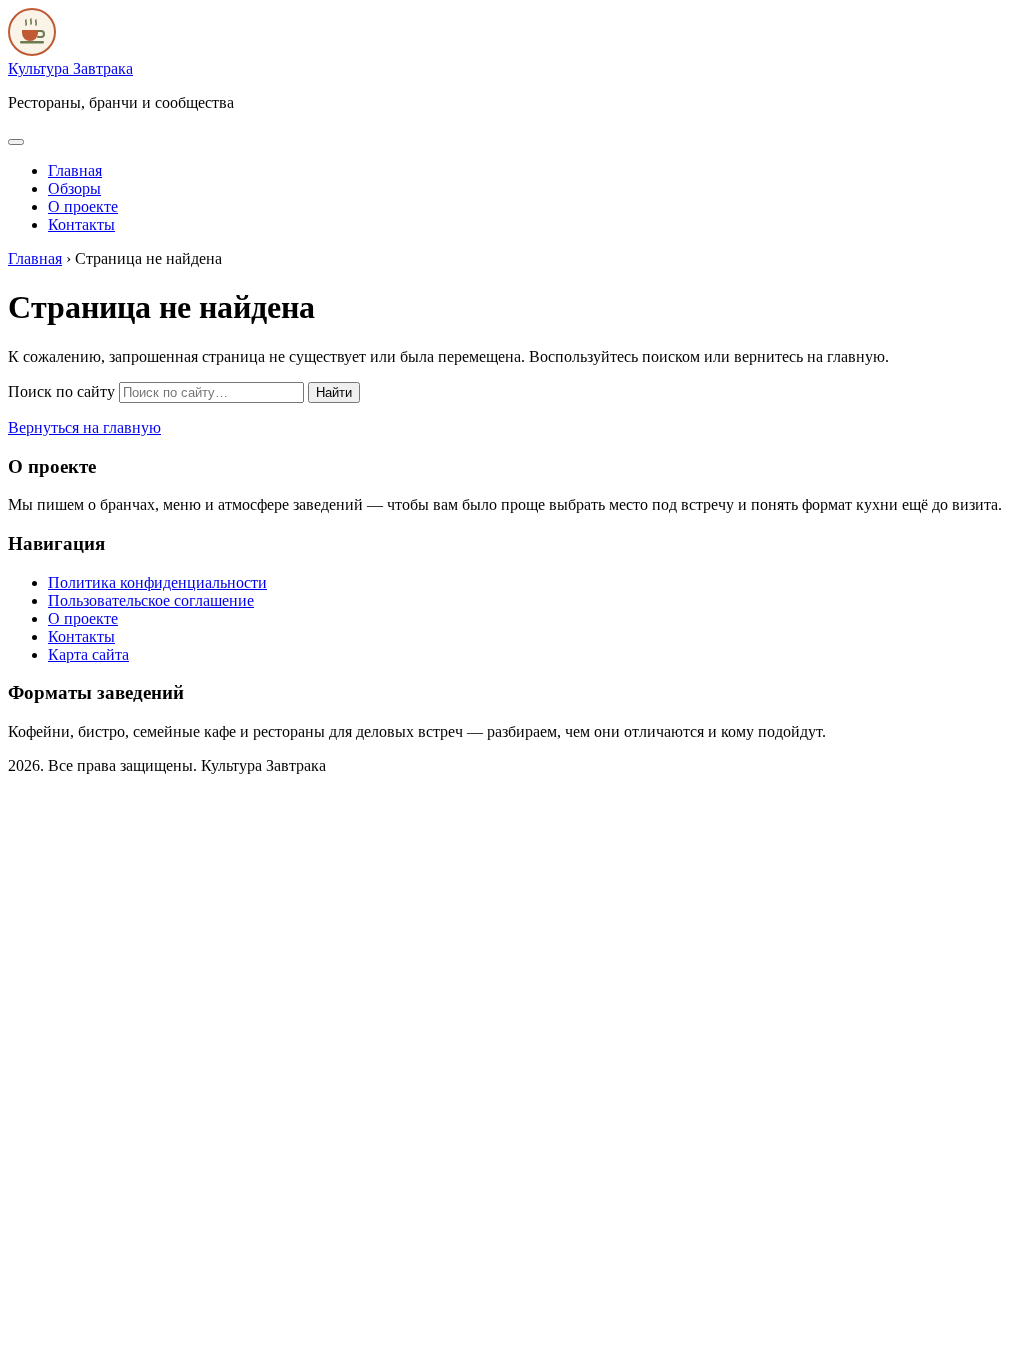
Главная (75, 170)
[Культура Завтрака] (32, 50)
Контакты (81, 224)
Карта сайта (88, 654)
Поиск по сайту (61, 391)
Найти (334, 392)
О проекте (83, 206)
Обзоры (74, 188)
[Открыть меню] (16, 142)
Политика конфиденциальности (157, 582)
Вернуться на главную (84, 427)
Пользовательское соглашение (151, 600)
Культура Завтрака (70, 68)
